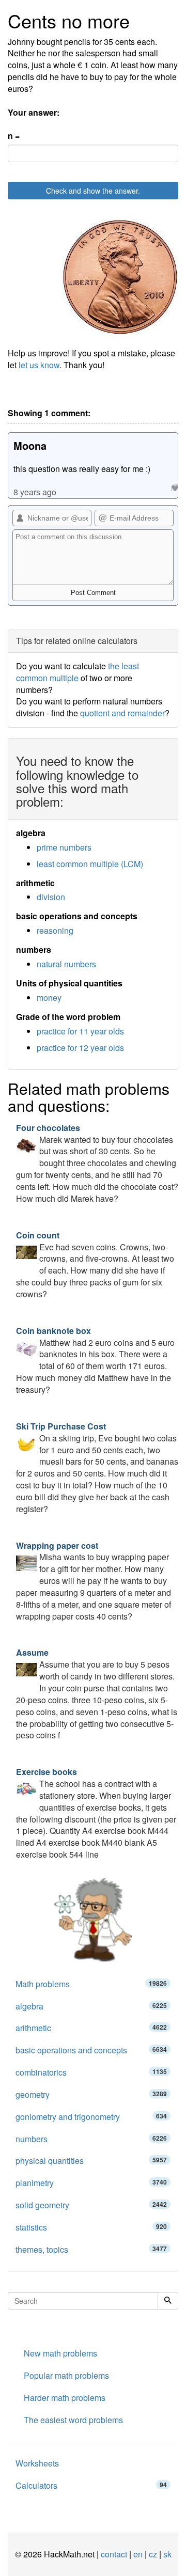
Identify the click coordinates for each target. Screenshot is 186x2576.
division (51, 897)
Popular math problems (66, 2375)
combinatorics (91, 2072)
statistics (91, 2227)
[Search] (168, 2301)
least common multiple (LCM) (90, 864)
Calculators (91, 2485)
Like (174, 488)
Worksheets (37, 2463)
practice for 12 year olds (80, 1048)
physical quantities (91, 2161)
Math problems (91, 1984)
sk (167, 2554)
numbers (91, 2139)
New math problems (60, 2353)
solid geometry (91, 2205)
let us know (39, 365)
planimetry (91, 2183)
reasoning (55, 930)
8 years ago (35, 492)
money (49, 998)
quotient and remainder (122, 713)
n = (14, 136)
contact (114, 2554)
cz (153, 2554)
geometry (91, 2094)
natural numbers (66, 964)
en (138, 2554)
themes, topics (91, 2249)
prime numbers (64, 847)
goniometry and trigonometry (91, 2117)
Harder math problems (65, 2398)
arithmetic (91, 2028)
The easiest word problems (73, 2420)
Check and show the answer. (93, 191)
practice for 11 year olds (80, 1031)
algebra (91, 2006)
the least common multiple (78, 672)
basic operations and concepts (91, 2050)
